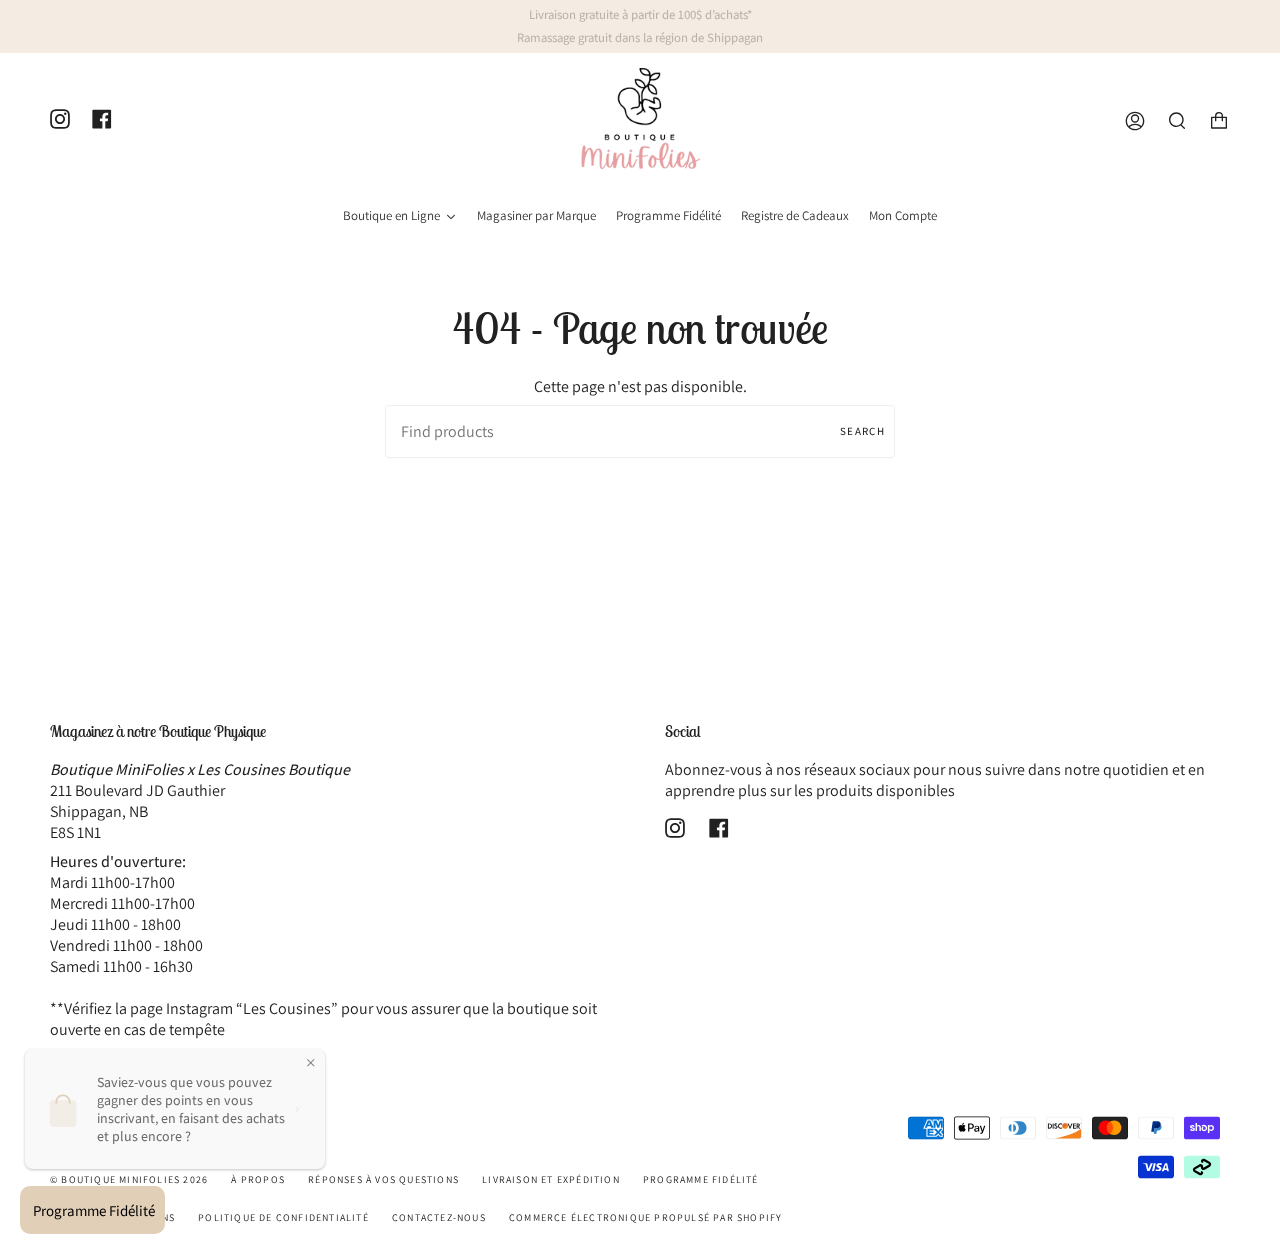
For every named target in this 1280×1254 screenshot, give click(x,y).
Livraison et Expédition (551, 1179)
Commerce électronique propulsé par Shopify (645, 1217)
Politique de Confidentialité (283, 1217)
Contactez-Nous (439, 1217)
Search (862, 431)
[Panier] (1219, 121)
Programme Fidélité (701, 1179)
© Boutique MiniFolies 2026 (129, 1179)
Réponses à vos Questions (383, 1179)
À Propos (258, 1179)
